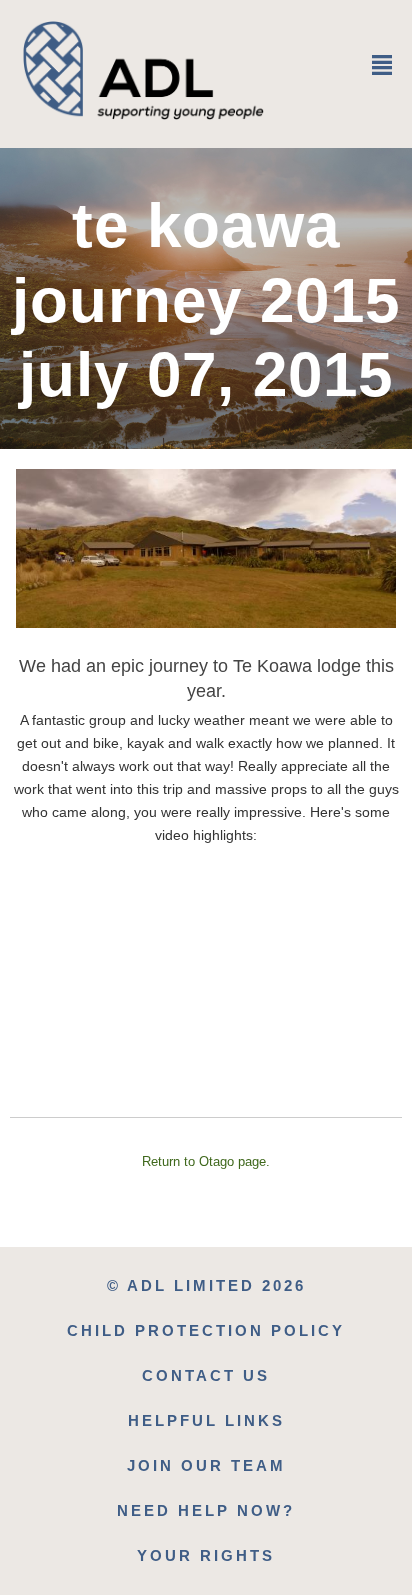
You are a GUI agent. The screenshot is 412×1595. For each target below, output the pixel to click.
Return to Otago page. (206, 1161)
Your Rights (206, 1555)
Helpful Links (206, 1420)
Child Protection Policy (206, 1330)
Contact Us (206, 1375)
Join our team (206, 1465)
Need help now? (206, 1510)
